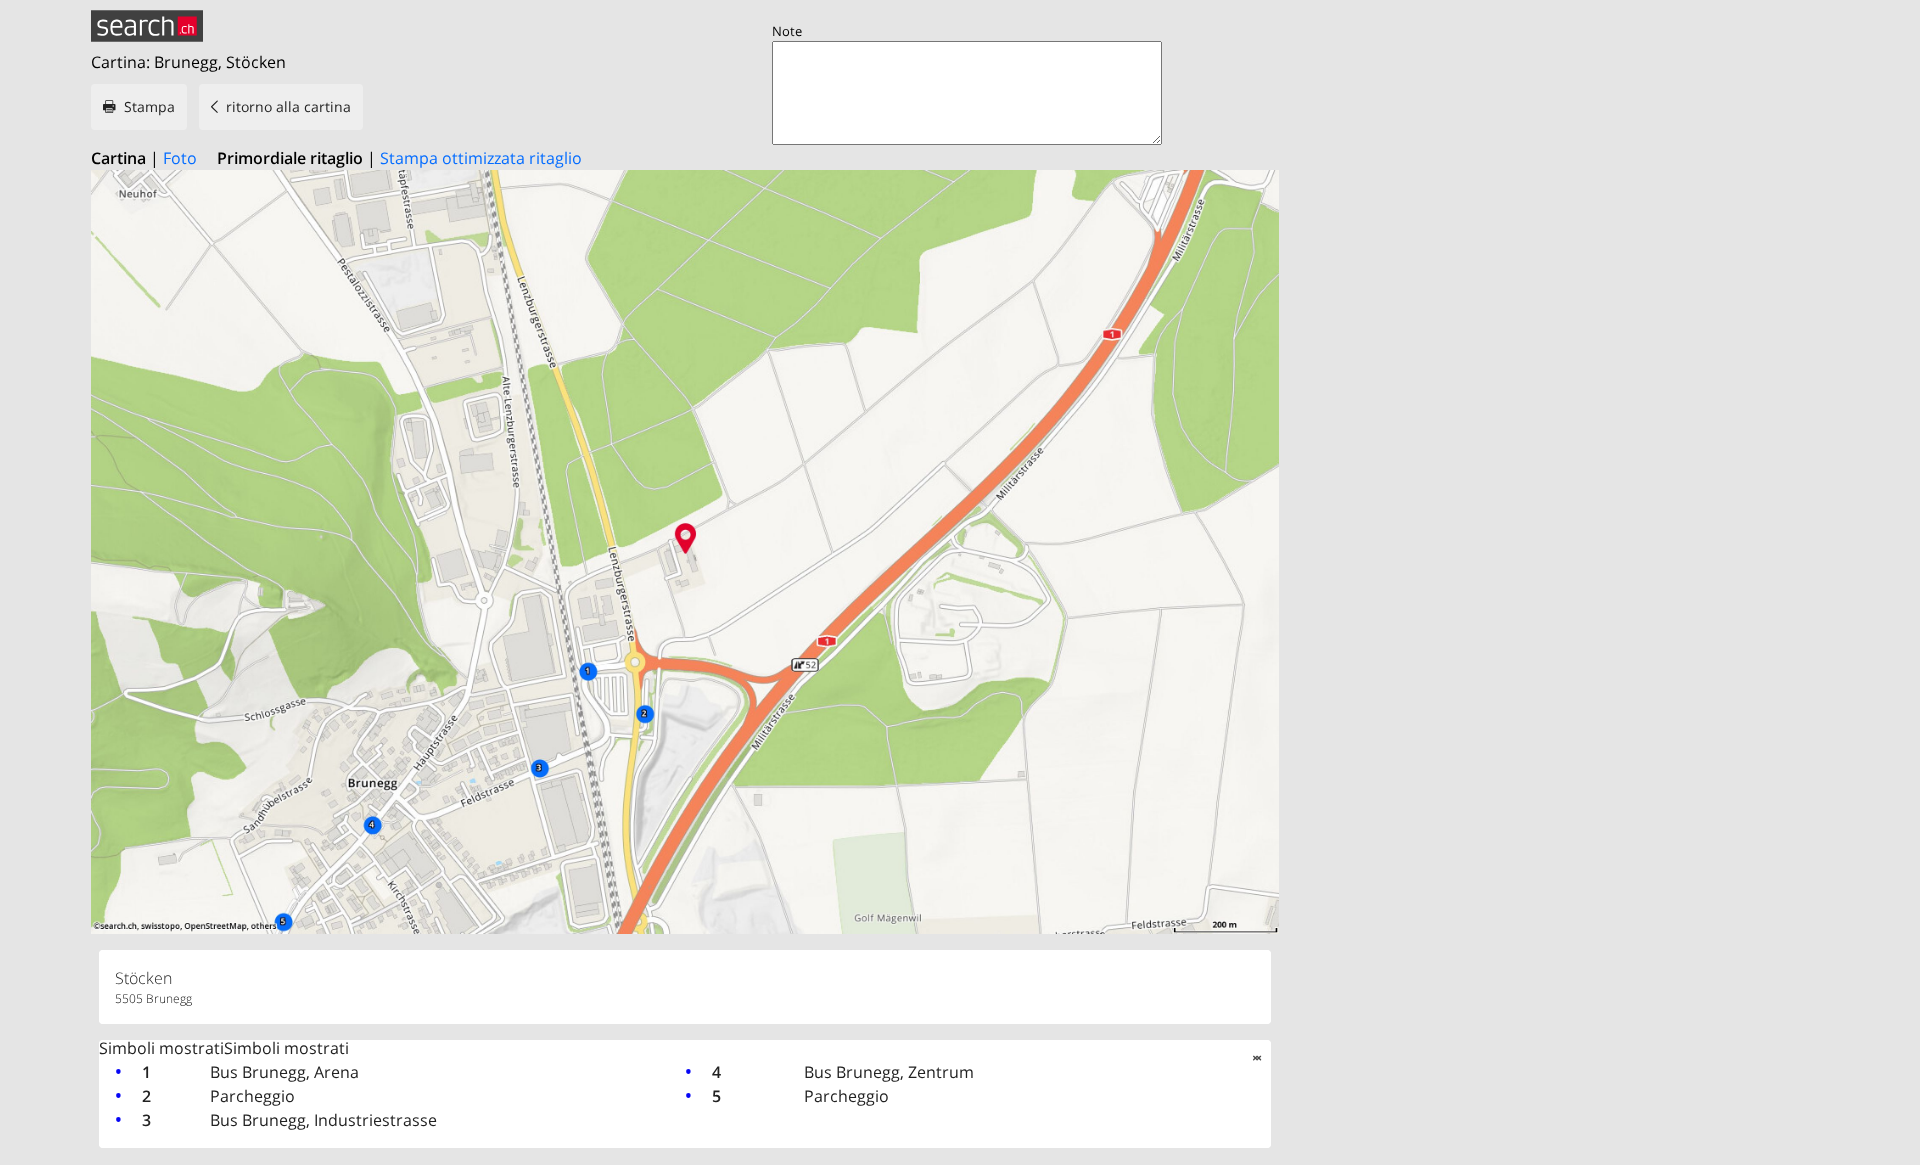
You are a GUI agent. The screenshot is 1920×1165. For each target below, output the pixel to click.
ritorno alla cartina (288, 106)
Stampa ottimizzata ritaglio (481, 158)
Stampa (149, 106)
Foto (180, 158)
